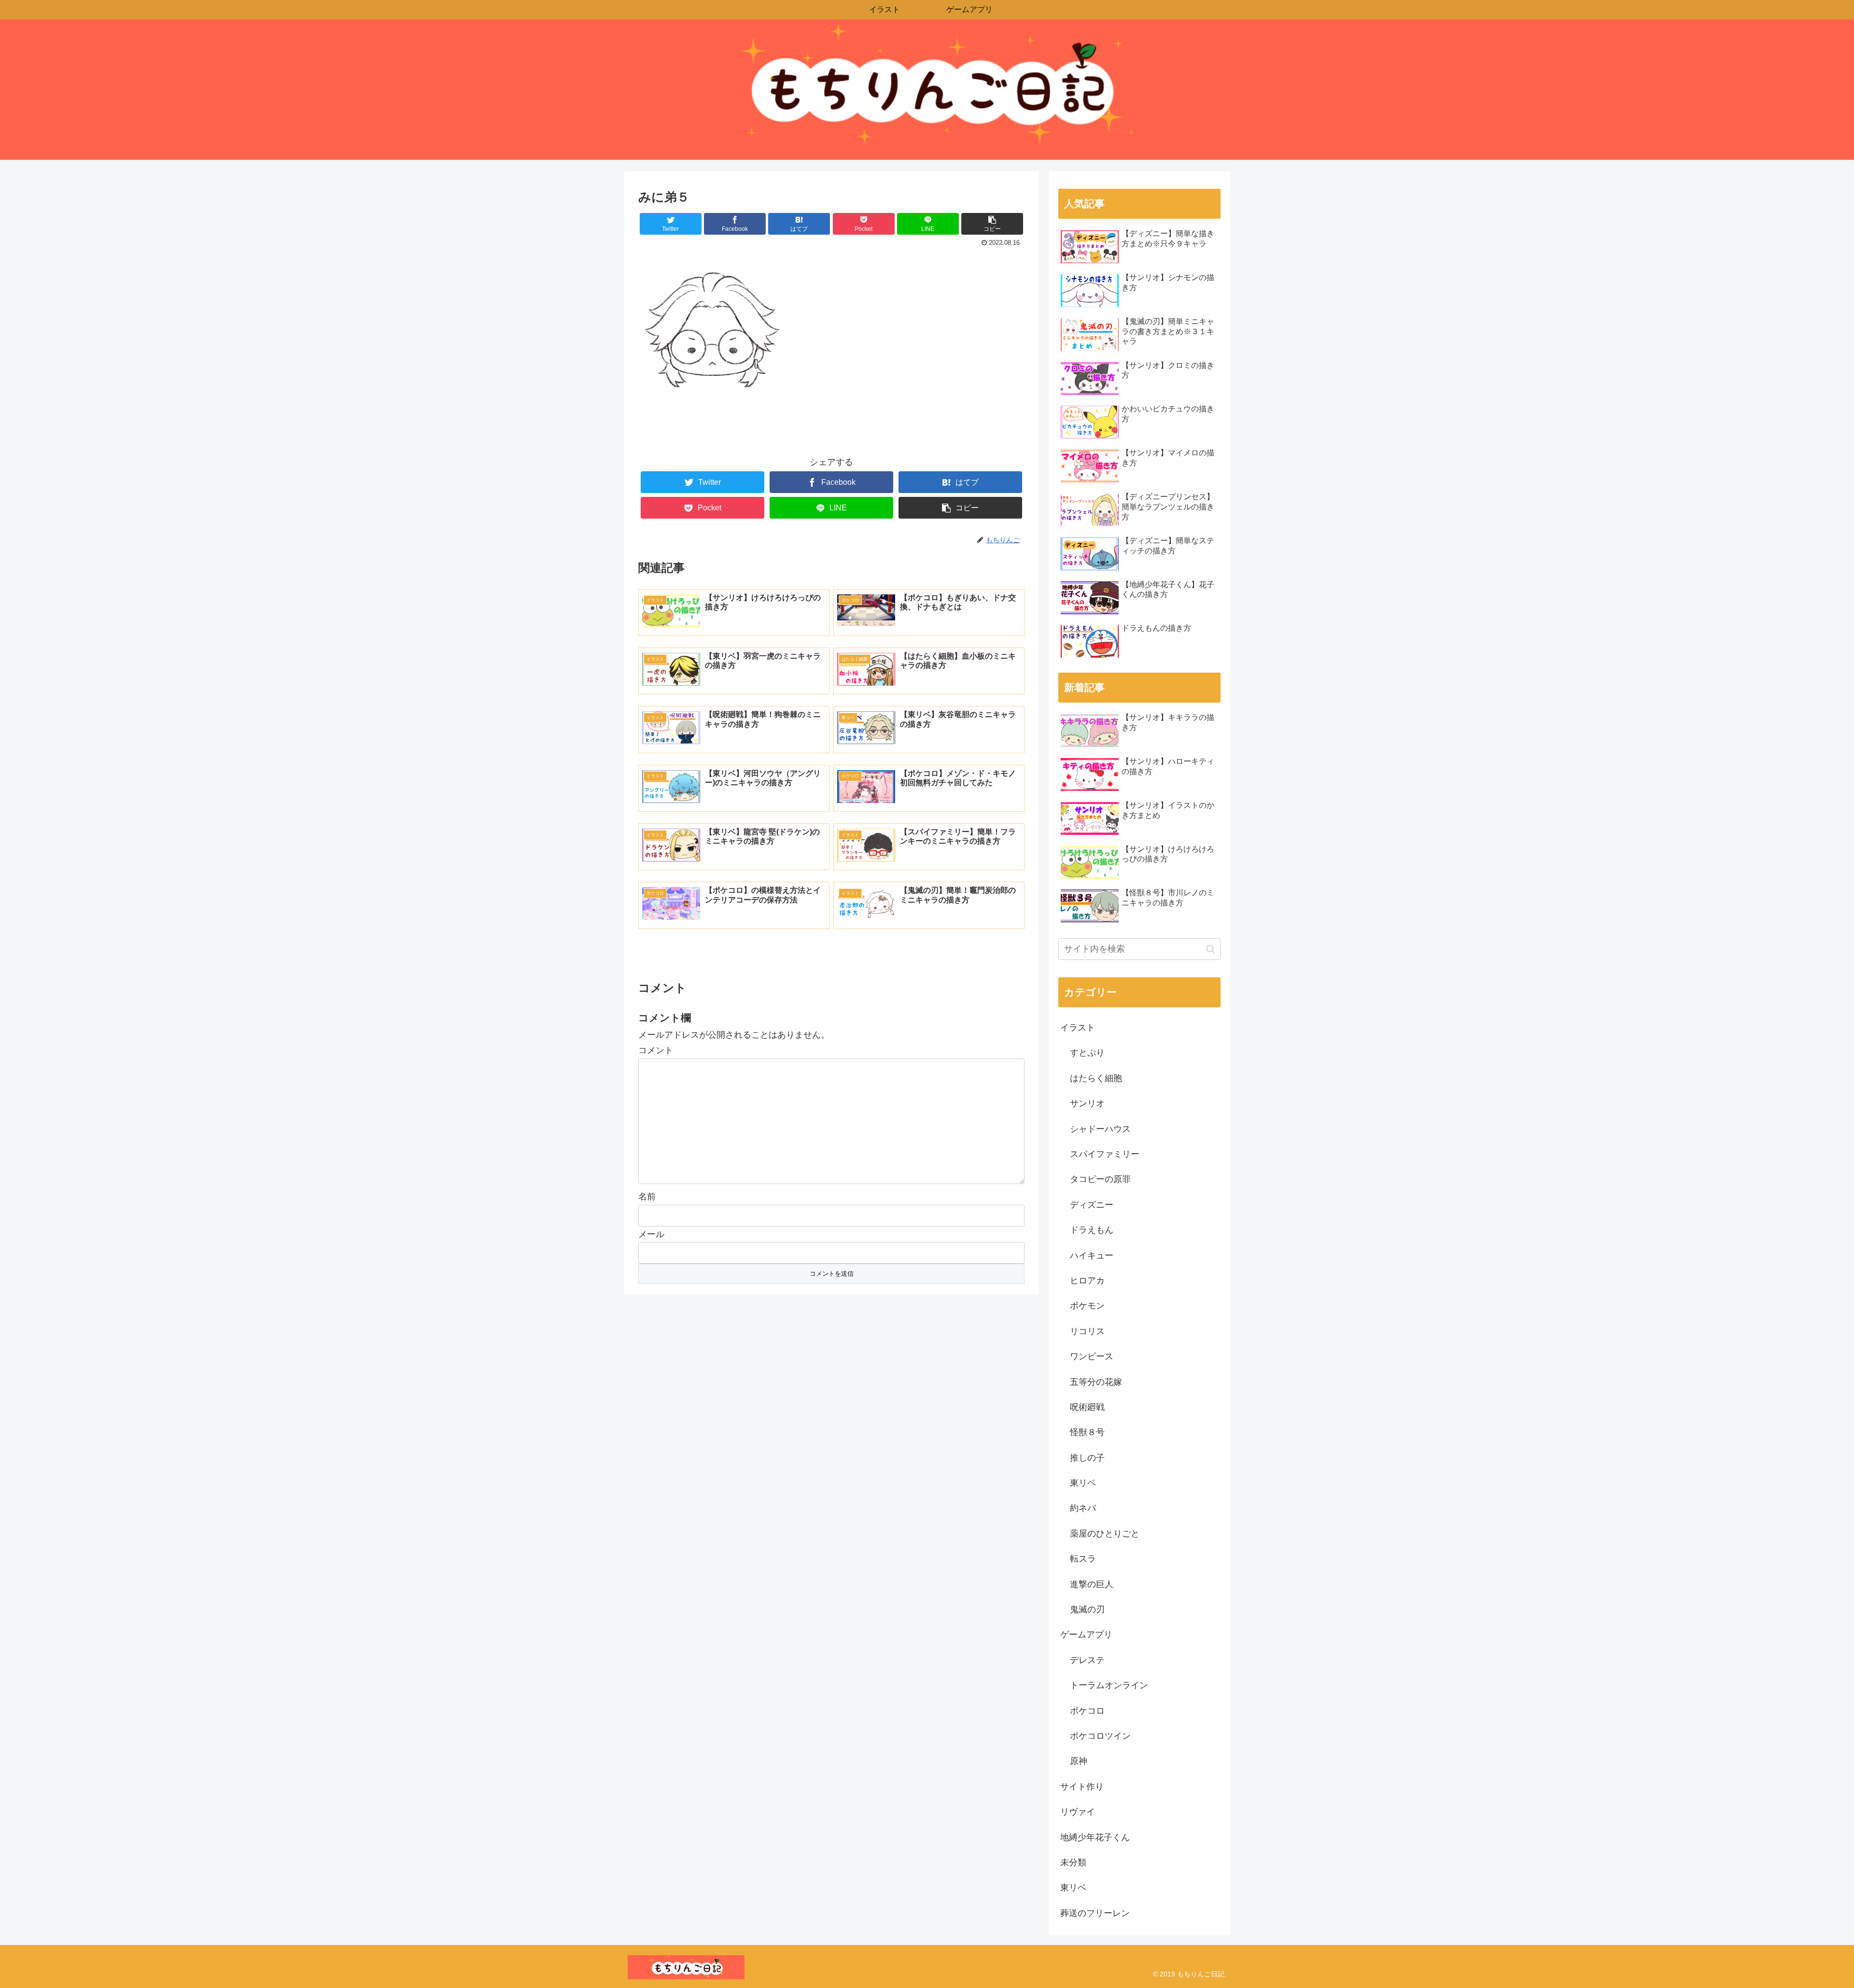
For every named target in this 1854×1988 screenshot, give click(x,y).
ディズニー (1092, 1205)
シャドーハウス (1100, 1129)
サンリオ (1087, 1103)
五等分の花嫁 (1096, 1382)
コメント (656, 1050)
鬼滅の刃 (1087, 1609)
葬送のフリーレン (1095, 1913)
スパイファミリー (1105, 1154)
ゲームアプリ (1086, 1635)
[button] (1211, 949)
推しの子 (1087, 1458)
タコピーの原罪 (1100, 1179)
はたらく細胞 (1096, 1078)
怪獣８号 (1087, 1432)
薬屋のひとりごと (1105, 1534)
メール (651, 1234)
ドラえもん (1092, 1230)
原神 (1079, 1761)
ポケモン (1087, 1306)
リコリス (1087, 1331)
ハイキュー (1092, 1255)
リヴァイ (1078, 1812)
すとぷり (1087, 1053)
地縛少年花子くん (1095, 1837)
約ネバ (1083, 1508)
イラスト (1078, 1028)
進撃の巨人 (1092, 1584)
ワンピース (1092, 1356)
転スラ (1083, 1559)
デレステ (1087, 1660)
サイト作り (1082, 1787)
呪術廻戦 (1087, 1407)
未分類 (1073, 1862)
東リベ (1083, 1483)
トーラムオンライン (1109, 1685)
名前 (647, 1197)
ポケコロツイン (1100, 1736)
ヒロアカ (1087, 1281)
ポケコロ (1087, 1711)
